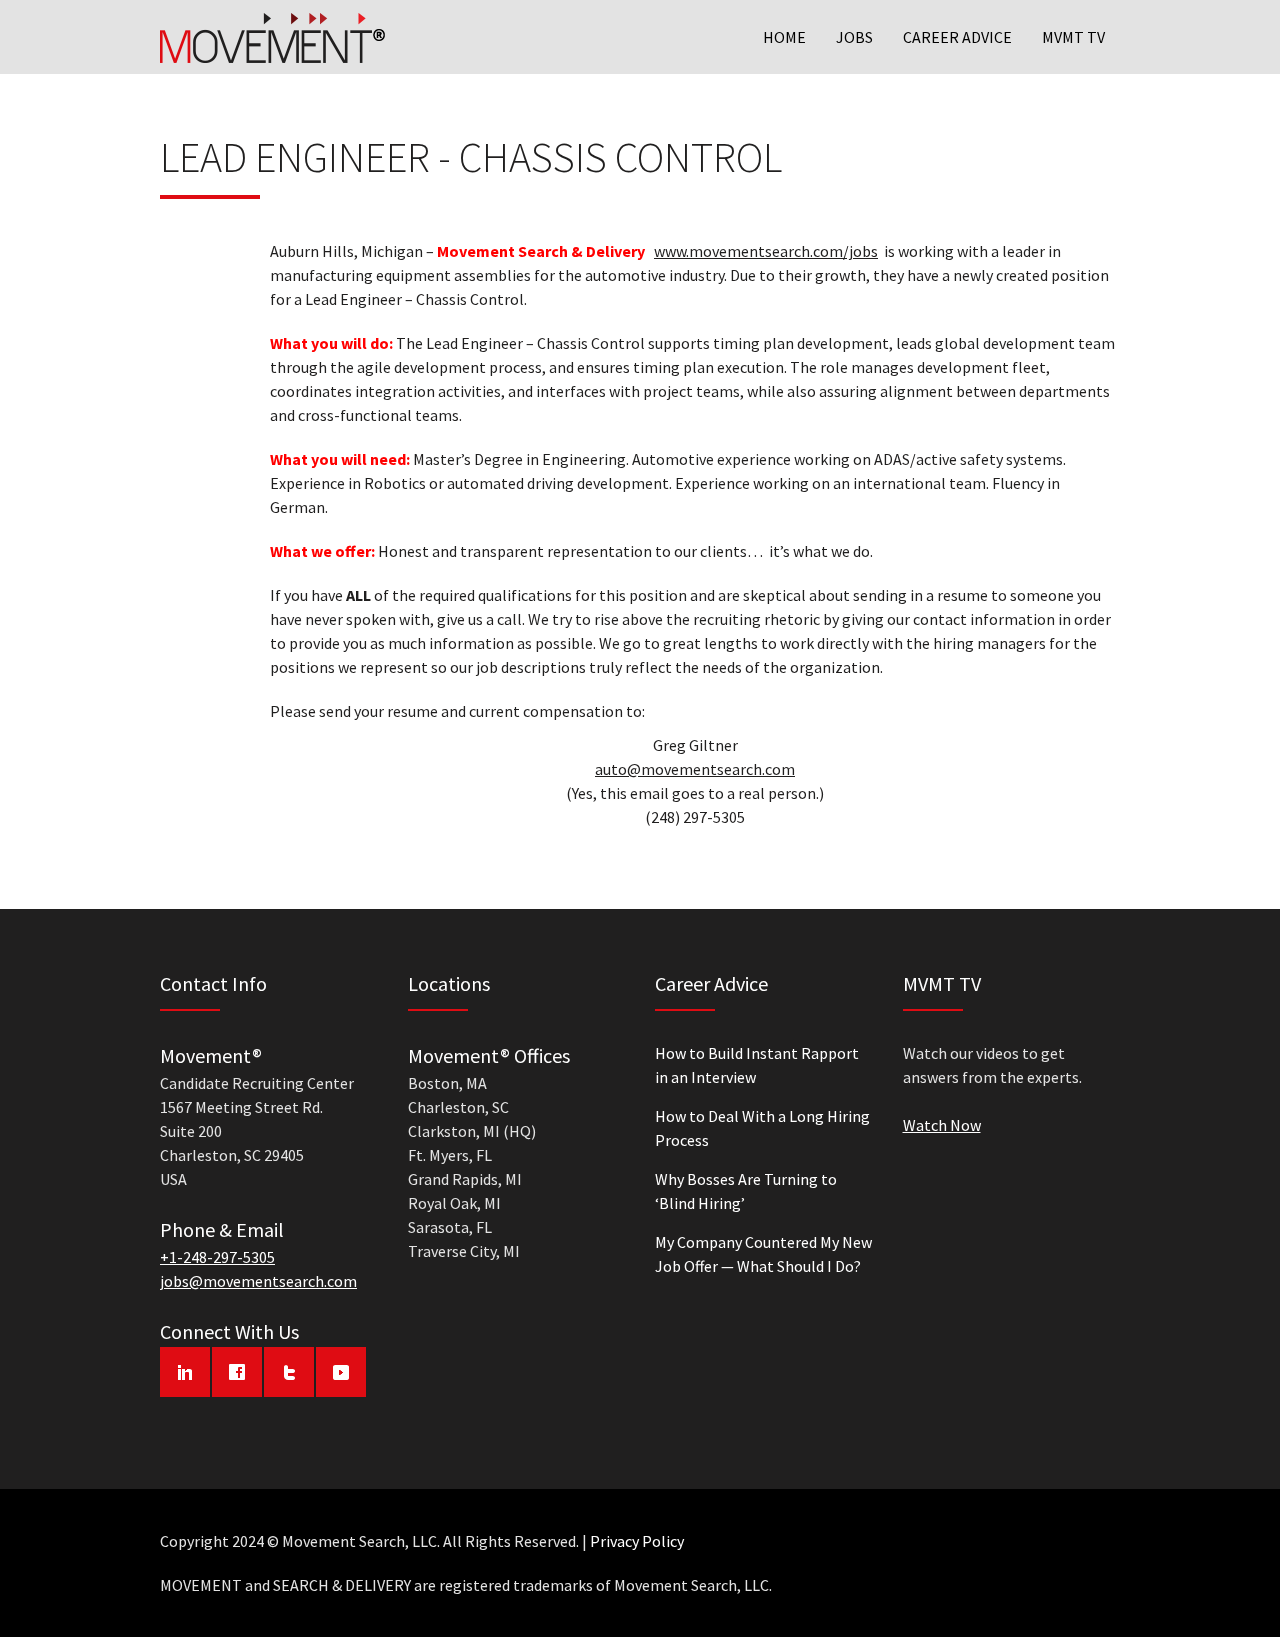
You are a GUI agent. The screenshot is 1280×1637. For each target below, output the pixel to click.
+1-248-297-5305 (217, 1257)
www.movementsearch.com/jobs (766, 251)
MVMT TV (1073, 37)
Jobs (854, 37)
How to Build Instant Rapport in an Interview (757, 1065)
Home (784, 37)
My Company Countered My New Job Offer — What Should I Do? (763, 1254)
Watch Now (942, 1125)
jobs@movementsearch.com (258, 1281)
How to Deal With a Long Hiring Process (762, 1128)
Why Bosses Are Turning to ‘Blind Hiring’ (746, 1191)
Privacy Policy (637, 1541)
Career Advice (957, 37)
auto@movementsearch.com (695, 769)
